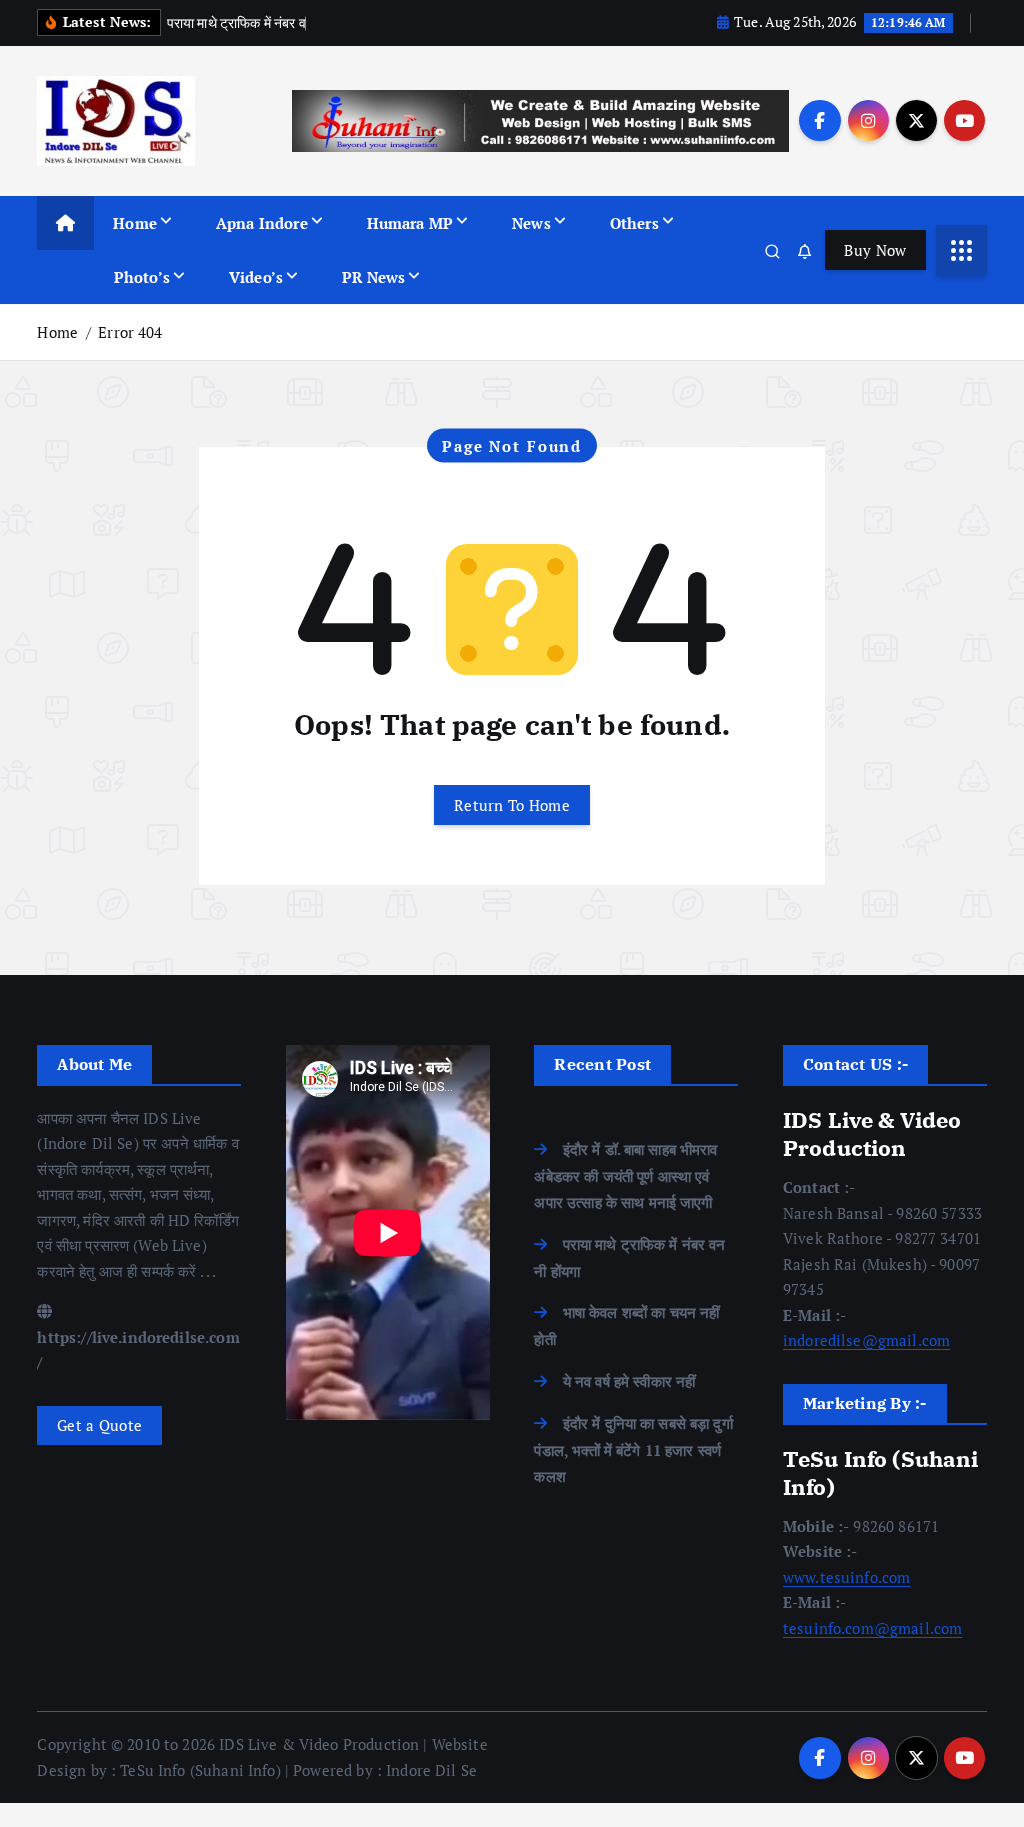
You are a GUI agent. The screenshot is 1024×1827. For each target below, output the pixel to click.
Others (634, 223)
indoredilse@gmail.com (866, 1340)
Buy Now (875, 250)
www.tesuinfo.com (846, 1577)
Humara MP (410, 223)
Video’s (256, 277)
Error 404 (130, 332)
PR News (373, 277)
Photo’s (142, 277)
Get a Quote (99, 1425)
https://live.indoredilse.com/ (138, 1349)
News (531, 223)
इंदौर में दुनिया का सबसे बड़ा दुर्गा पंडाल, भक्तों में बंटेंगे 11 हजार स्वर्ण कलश (633, 1450)
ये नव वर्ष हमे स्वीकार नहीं (629, 1381)
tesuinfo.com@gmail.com (872, 1628)
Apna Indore (262, 223)
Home (135, 223)
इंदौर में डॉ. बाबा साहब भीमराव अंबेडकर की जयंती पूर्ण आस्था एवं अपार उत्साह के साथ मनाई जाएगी (625, 1176)
